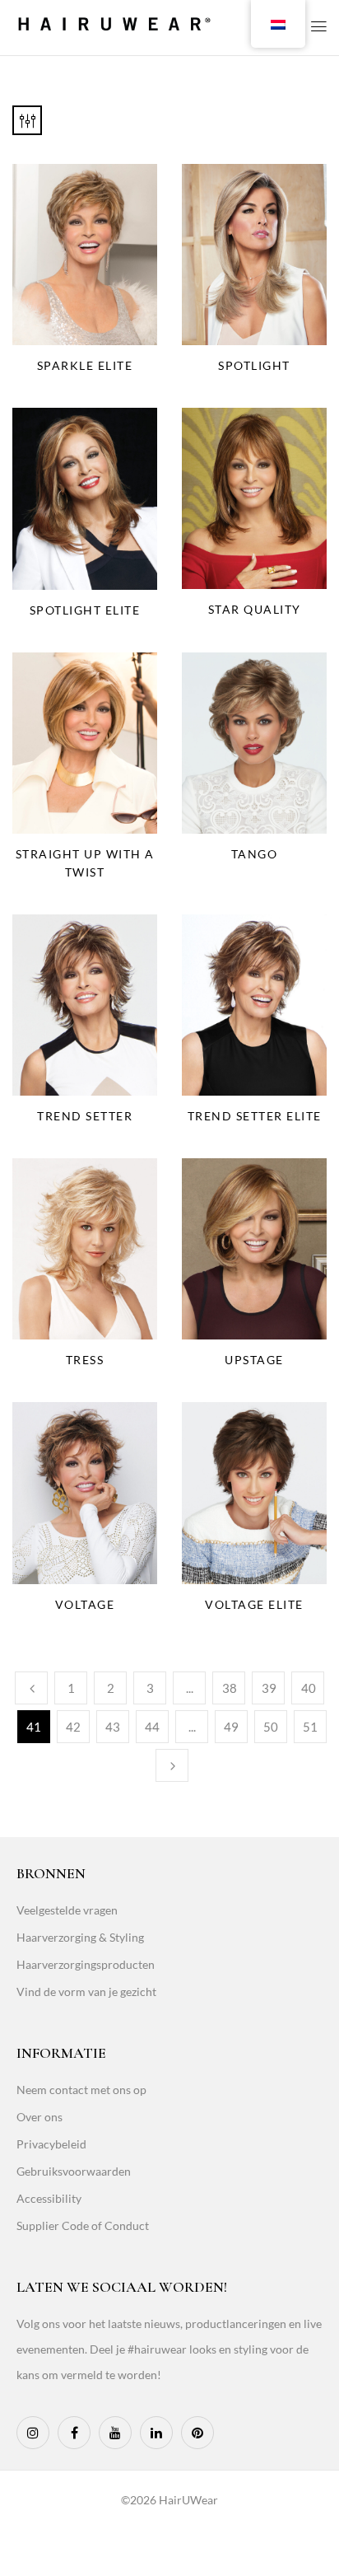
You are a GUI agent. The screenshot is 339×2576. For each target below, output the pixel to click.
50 (271, 1727)
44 (152, 1727)
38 (230, 1688)
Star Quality (255, 609)
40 (309, 1688)
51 (310, 1727)
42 (73, 1727)
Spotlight (254, 365)
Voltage (85, 1604)
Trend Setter (85, 1116)
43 (113, 1727)
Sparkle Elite (85, 365)
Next (172, 1765)
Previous (31, 1688)
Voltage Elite (254, 1604)
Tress (85, 1360)
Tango (255, 854)
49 (231, 1727)
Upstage (254, 1360)
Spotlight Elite (85, 610)
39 (269, 1688)
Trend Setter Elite (255, 1116)
